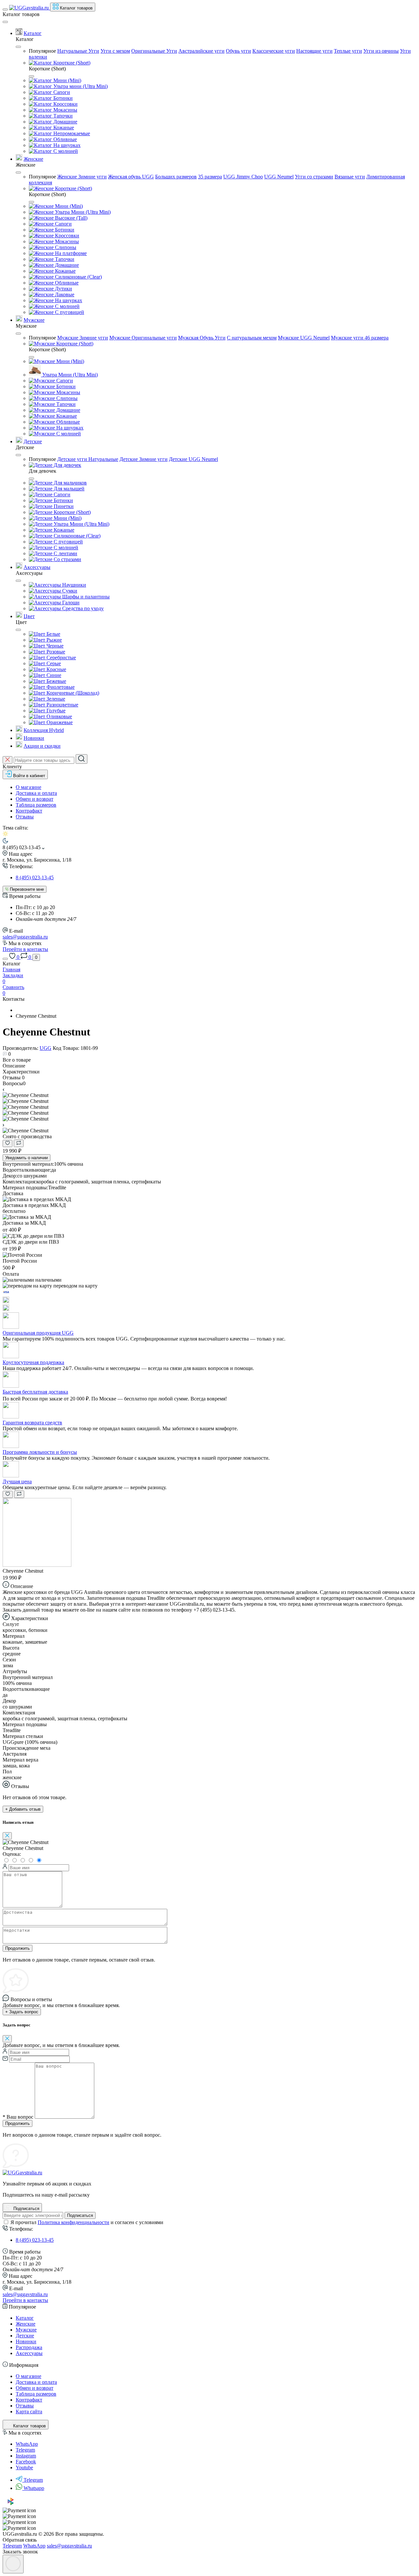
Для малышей (68, 489)
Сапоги (61, 92)
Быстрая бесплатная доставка (35, 1392)
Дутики (63, 289)
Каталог (33, 33)
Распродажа (29, 2347)
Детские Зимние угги (144, 459)
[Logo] (30, 8)
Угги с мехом (115, 51)
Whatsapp (34, 2488)
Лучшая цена (17, 1481)
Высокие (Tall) (71, 218)
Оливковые (59, 716)
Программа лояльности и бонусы (40, 1452)
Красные (56, 669)
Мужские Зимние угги (83, 338)
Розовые (55, 652)
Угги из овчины (381, 51)
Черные (54, 646)
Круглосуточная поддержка (33, 1362)
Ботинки (62, 98)
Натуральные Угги (78, 51)
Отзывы (25, 817)
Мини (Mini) (67, 80)
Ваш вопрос (18, 2117)
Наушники (73, 585)
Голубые (55, 711)
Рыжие (54, 640)
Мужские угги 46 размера (360, 338)
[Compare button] (19, 1143)
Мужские (34, 320)
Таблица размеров (36, 805)
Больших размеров (176, 177)
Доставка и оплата (36, 793)
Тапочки (62, 116)
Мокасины (65, 110)
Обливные (64, 139)
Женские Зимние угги (82, 177)
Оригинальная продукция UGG (38, 1333)
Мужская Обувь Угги (202, 338)
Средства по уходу (82, 608)
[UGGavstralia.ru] (22, 2173)
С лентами (65, 553)
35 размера (210, 177)
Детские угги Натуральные (88, 459)
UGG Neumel (279, 177)
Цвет (29, 616)
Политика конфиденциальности (73, 2222)
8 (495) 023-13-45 (35, 877)
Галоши (70, 603)
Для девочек (67, 465)
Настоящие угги (314, 51)
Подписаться (80, 2215)
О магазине (28, 787)
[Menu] (5, 9)
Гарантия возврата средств (32, 1423)
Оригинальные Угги (154, 51)
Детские (33, 441)
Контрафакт (29, 811)
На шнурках (66, 145)
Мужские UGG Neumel (304, 338)
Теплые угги (348, 51)
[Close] (5, 22)
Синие (53, 675)
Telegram (33, 2480)
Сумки (69, 591)
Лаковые (64, 294)
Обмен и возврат (35, 799)
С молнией (65, 151)
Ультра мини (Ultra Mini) (80, 86)
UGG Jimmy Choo (243, 177)
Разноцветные (62, 705)
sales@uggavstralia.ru (25, 937)
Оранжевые (59, 722)
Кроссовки (65, 104)
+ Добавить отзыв (23, 1809)
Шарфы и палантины (85, 597)
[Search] (82, 759)
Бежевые (56, 681)
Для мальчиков (70, 483)
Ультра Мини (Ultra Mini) (82, 212)
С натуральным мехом (252, 338)
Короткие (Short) (71, 63)
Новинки (34, 738)
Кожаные (63, 128)
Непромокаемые (71, 133)
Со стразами (67, 559)
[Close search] (8, 760)
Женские (33, 159)
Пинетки (63, 506)
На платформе (70, 253)
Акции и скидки (42, 746)
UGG (46, 1048)
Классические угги (274, 51)
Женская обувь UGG (131, 177)
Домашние (65, 122)
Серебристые (61, 658)
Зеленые (55, 699)
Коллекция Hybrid (44, 730)
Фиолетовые (60, 687)
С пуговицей (69, 312)
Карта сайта (29, 2412)
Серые (53, 663)
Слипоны (65, 247)
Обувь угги (238, 51)
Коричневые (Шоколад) (72, 693)
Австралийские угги (201, 51)
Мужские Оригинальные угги (143, 338)
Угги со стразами (314, 177)
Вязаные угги (350, 177)
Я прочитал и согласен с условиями (87, 2222)
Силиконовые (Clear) (78, 277)
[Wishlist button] (8, 1143)
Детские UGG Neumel (193, 459)
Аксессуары (37, 567)
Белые (53, 634)
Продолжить (18, 1948)
